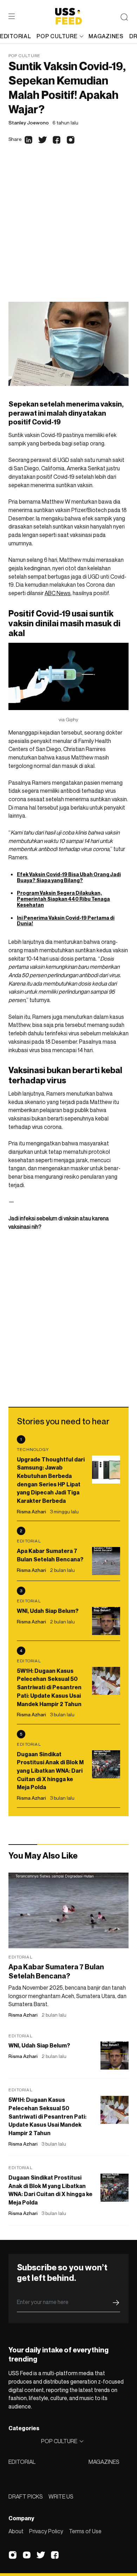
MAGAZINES (104, 2462)
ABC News (58, 593)
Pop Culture (24, 56)
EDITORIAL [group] (15, 36)
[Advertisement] (68, 230)
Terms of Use (85, 2531)
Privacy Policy (46, 2531)
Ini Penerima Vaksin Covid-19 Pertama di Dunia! (66, 921)
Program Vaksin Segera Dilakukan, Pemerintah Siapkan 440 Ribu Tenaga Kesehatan (63, 899)
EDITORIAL (22, 2462)
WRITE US (61, 2496)
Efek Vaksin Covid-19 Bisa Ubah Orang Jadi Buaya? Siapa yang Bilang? (69, 877)
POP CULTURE (57, 36)
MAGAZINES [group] (106, 36)
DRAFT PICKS (26, 2496)
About (16, 2531)
